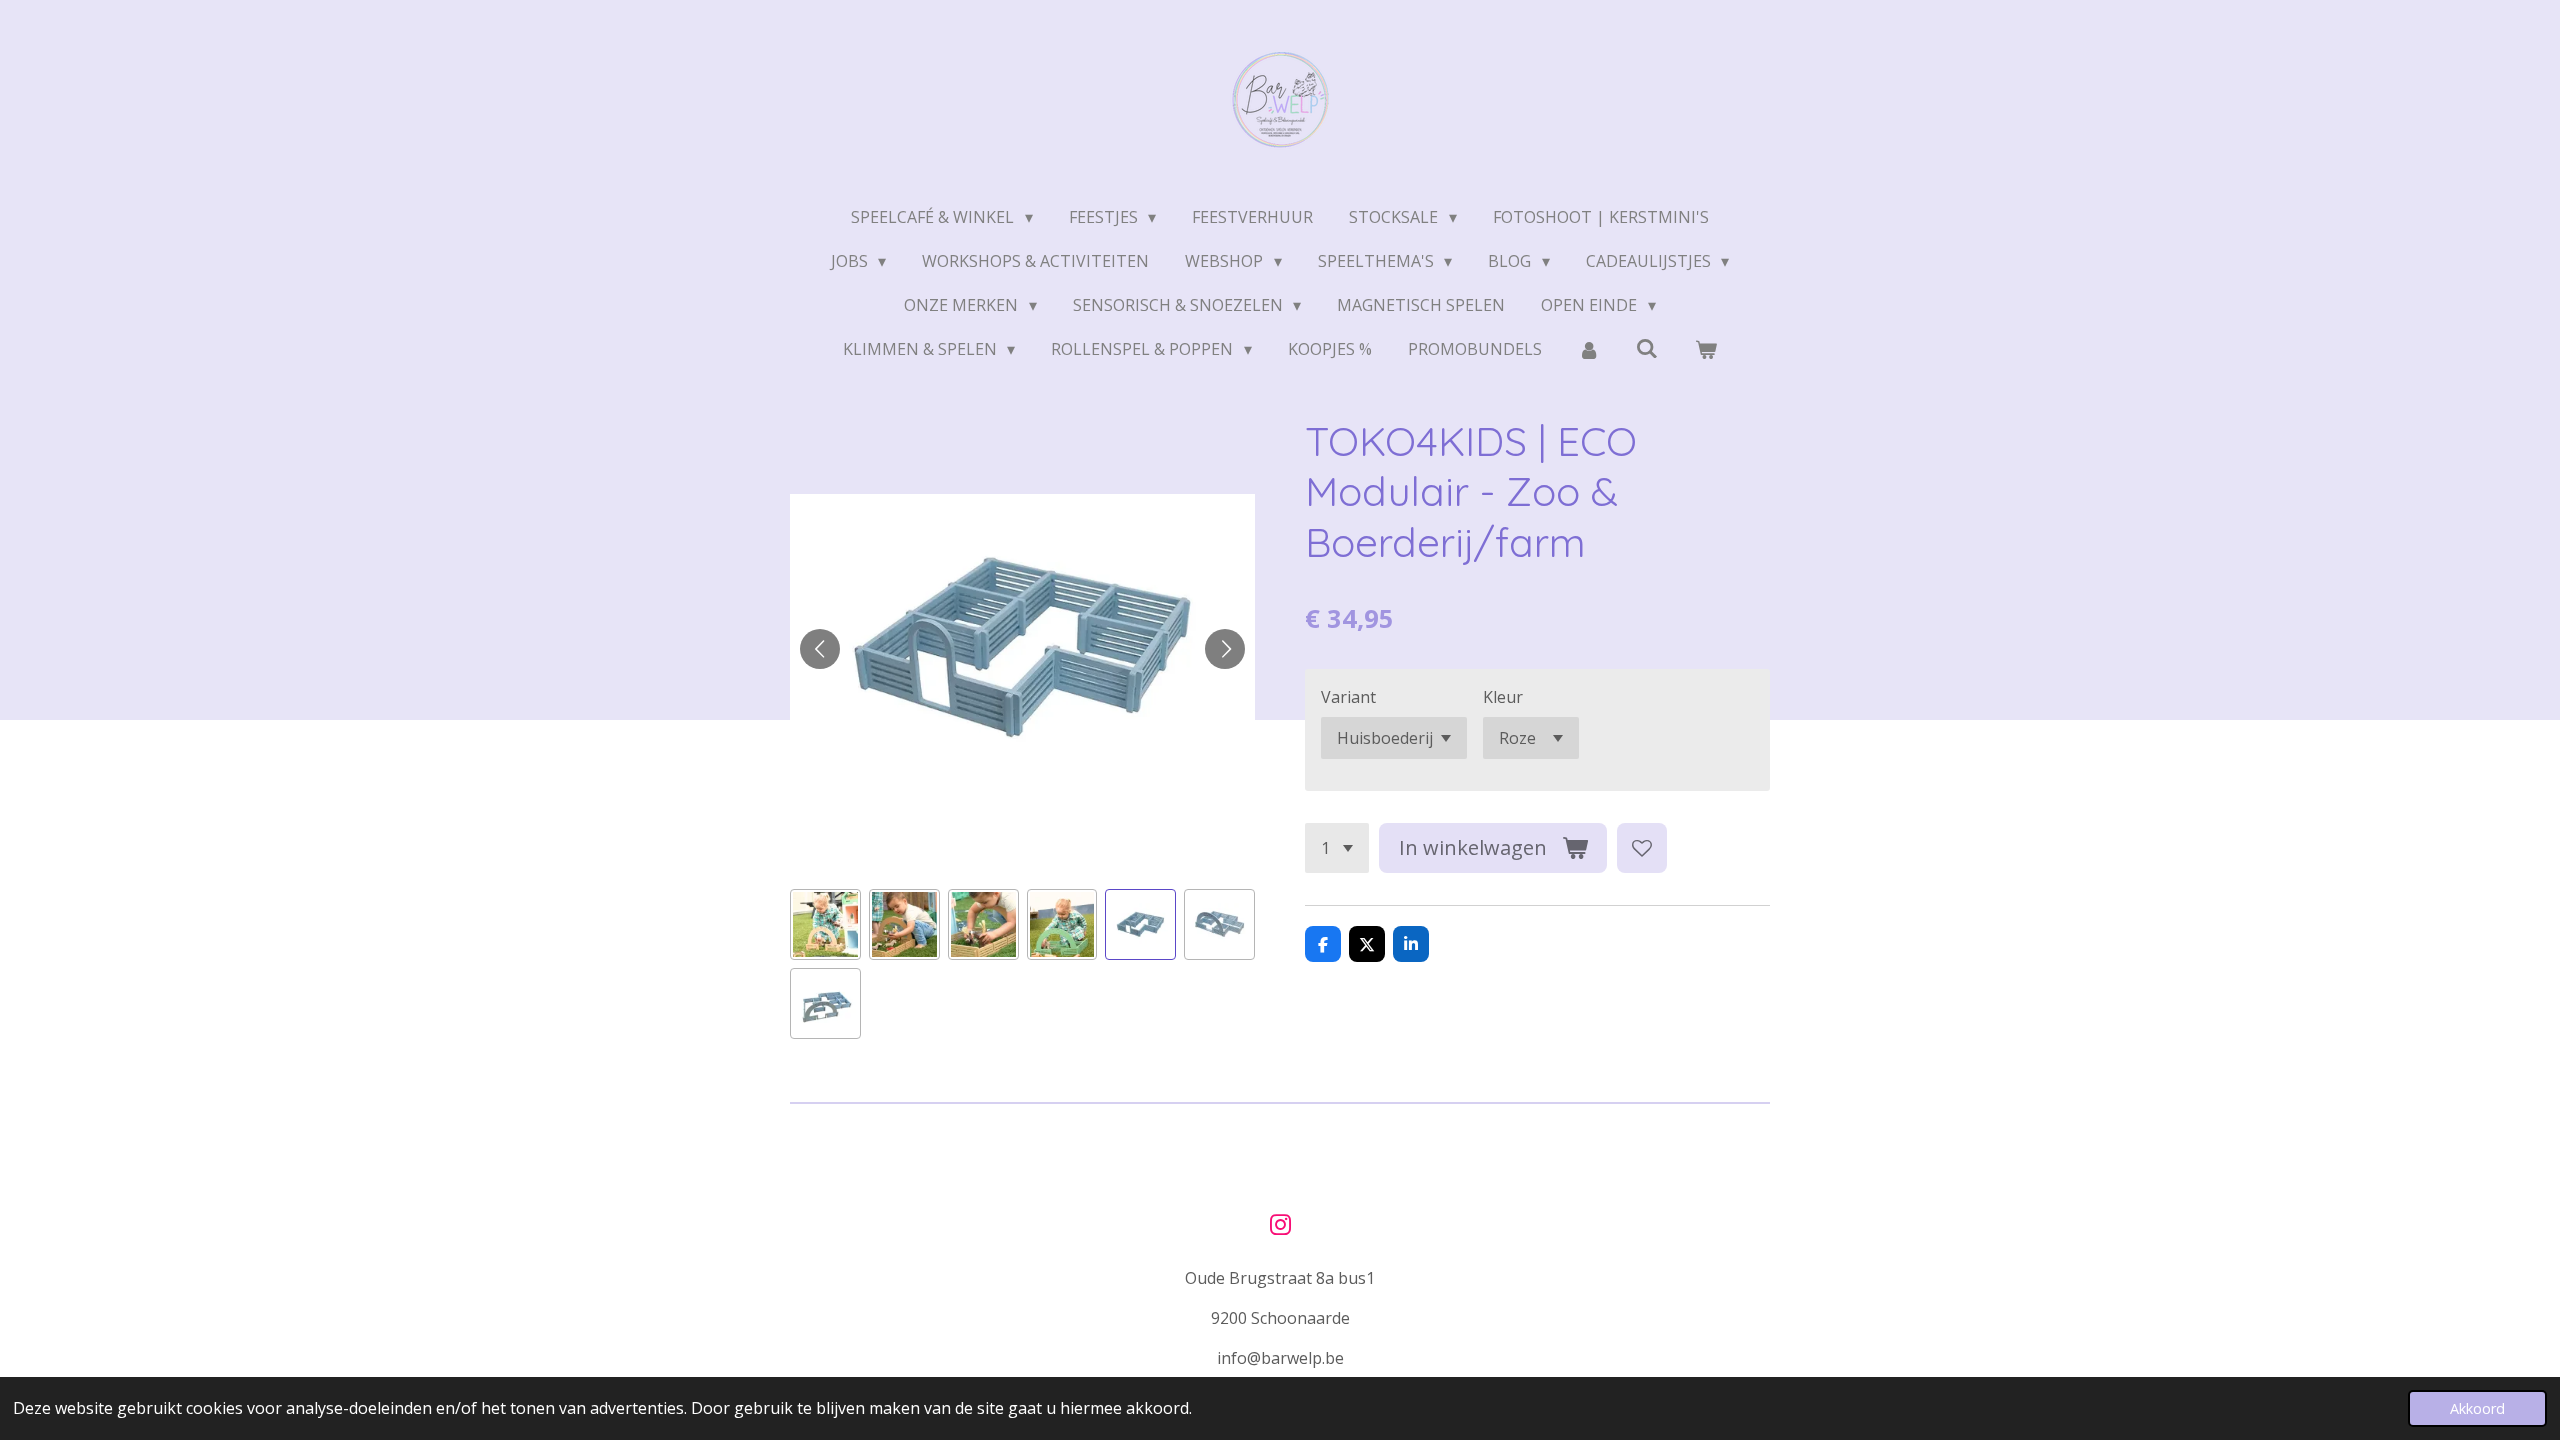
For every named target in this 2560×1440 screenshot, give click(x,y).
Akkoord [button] (2477, 1408)
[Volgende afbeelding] (1225, 649)
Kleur (1503, 697)
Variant (1348, 697)
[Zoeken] (1647, 348)
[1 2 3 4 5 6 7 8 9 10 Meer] (1337, 848)
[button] (825, 924)
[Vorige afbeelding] (820, 649)
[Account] (1589, 349)
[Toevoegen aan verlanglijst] (1642, 848)
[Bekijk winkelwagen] (1706, 349)
